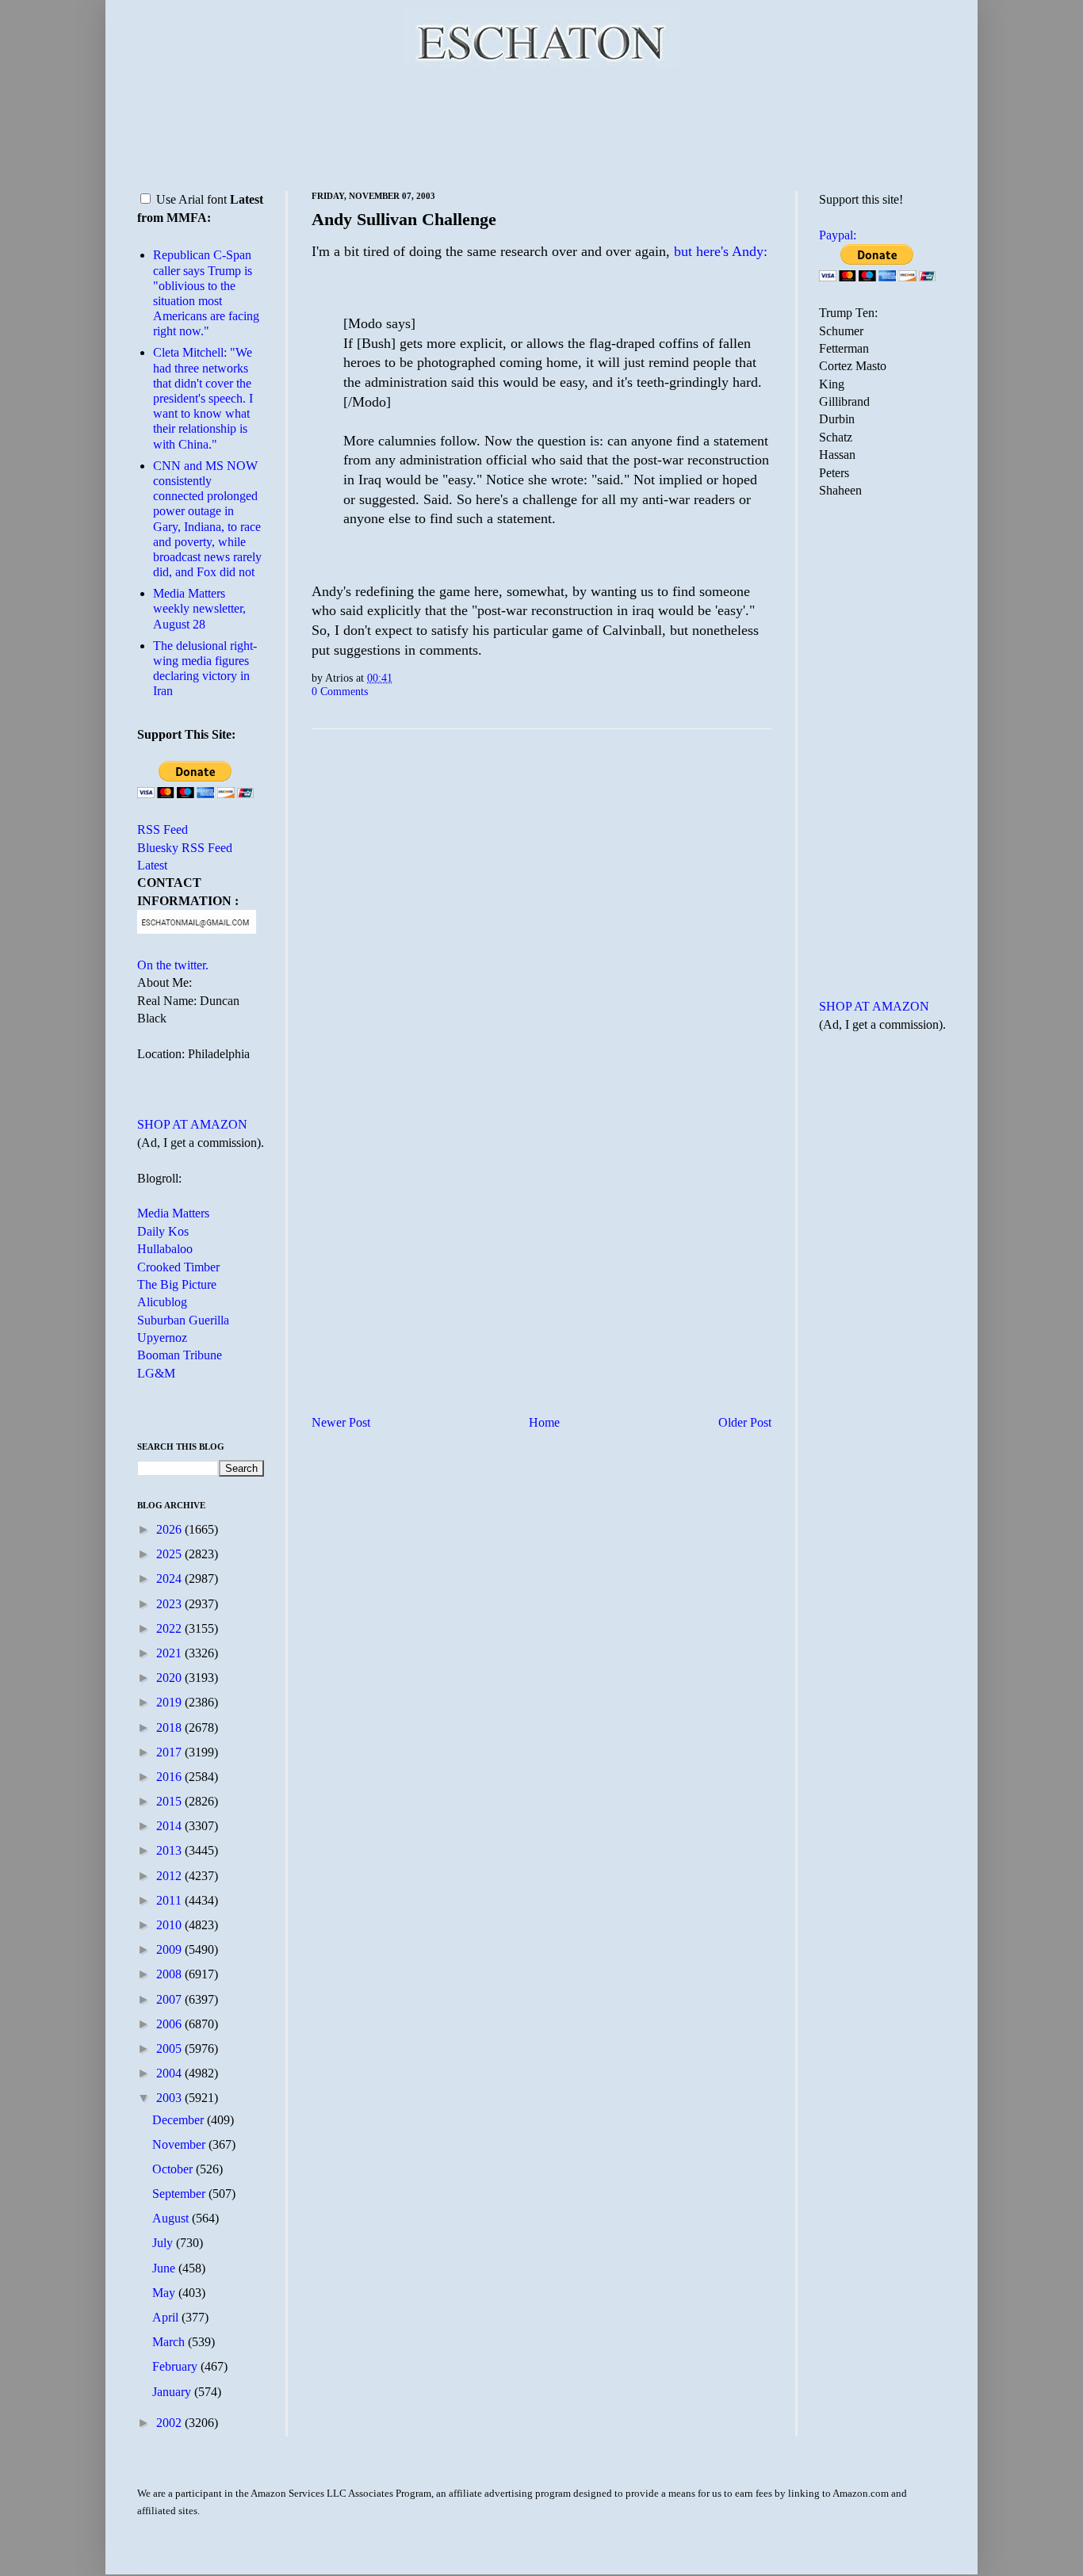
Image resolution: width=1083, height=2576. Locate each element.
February (176, 2366)
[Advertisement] (541, 127)
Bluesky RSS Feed (185, 848)
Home (544, 1422)
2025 (170, 1554)
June (165, 2268)
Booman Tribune (180, 1355)
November (180, 2144)
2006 (170, 2024)
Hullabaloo (165, 1249)
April (167, 2317)
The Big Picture (177, 1284)
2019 (170, 1702)
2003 (170, 2098)
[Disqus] (541, 938)
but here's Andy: (721, 251)
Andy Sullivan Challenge (404, 219)
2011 (170, 1900)
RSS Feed (163, 829)
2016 (170, 1777)
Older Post (745, 1422)
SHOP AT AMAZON (192, 1124)
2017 (170, 1752)
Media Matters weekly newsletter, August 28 (199, 608)
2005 (170, 2049)
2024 (170, 1578)
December (180, 2120)
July (164, 2243)
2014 (170, 1826)
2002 (170, 2423)
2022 (170, 1628)
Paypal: (838, 235)
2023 (170, 1604)
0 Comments (340, 691)
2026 (170, 1529)
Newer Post (341, 1422)
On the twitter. (173, 965)
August (172, 2218)
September (180, 2194)
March (170, 2342)
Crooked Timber (178, 1267)
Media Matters (173, 1213)
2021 (170, 1653)
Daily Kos (163, 1231)
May (165, 2293)
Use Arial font (191, 199)
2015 (170, 1801)
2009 (170, 1949)
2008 (170, 1974)
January (173, 2392)
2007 (170, 1999)
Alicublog (162, 1302)
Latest (152, 865)
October (174, 2169)
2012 (170, 1876)
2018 (170, 1728)
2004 (170, 2073)
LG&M (156, 1373)
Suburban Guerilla (183, 1320)
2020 (170, 1678)
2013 (170, 1850)
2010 (170, 1925)
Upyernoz (162, 1338)
